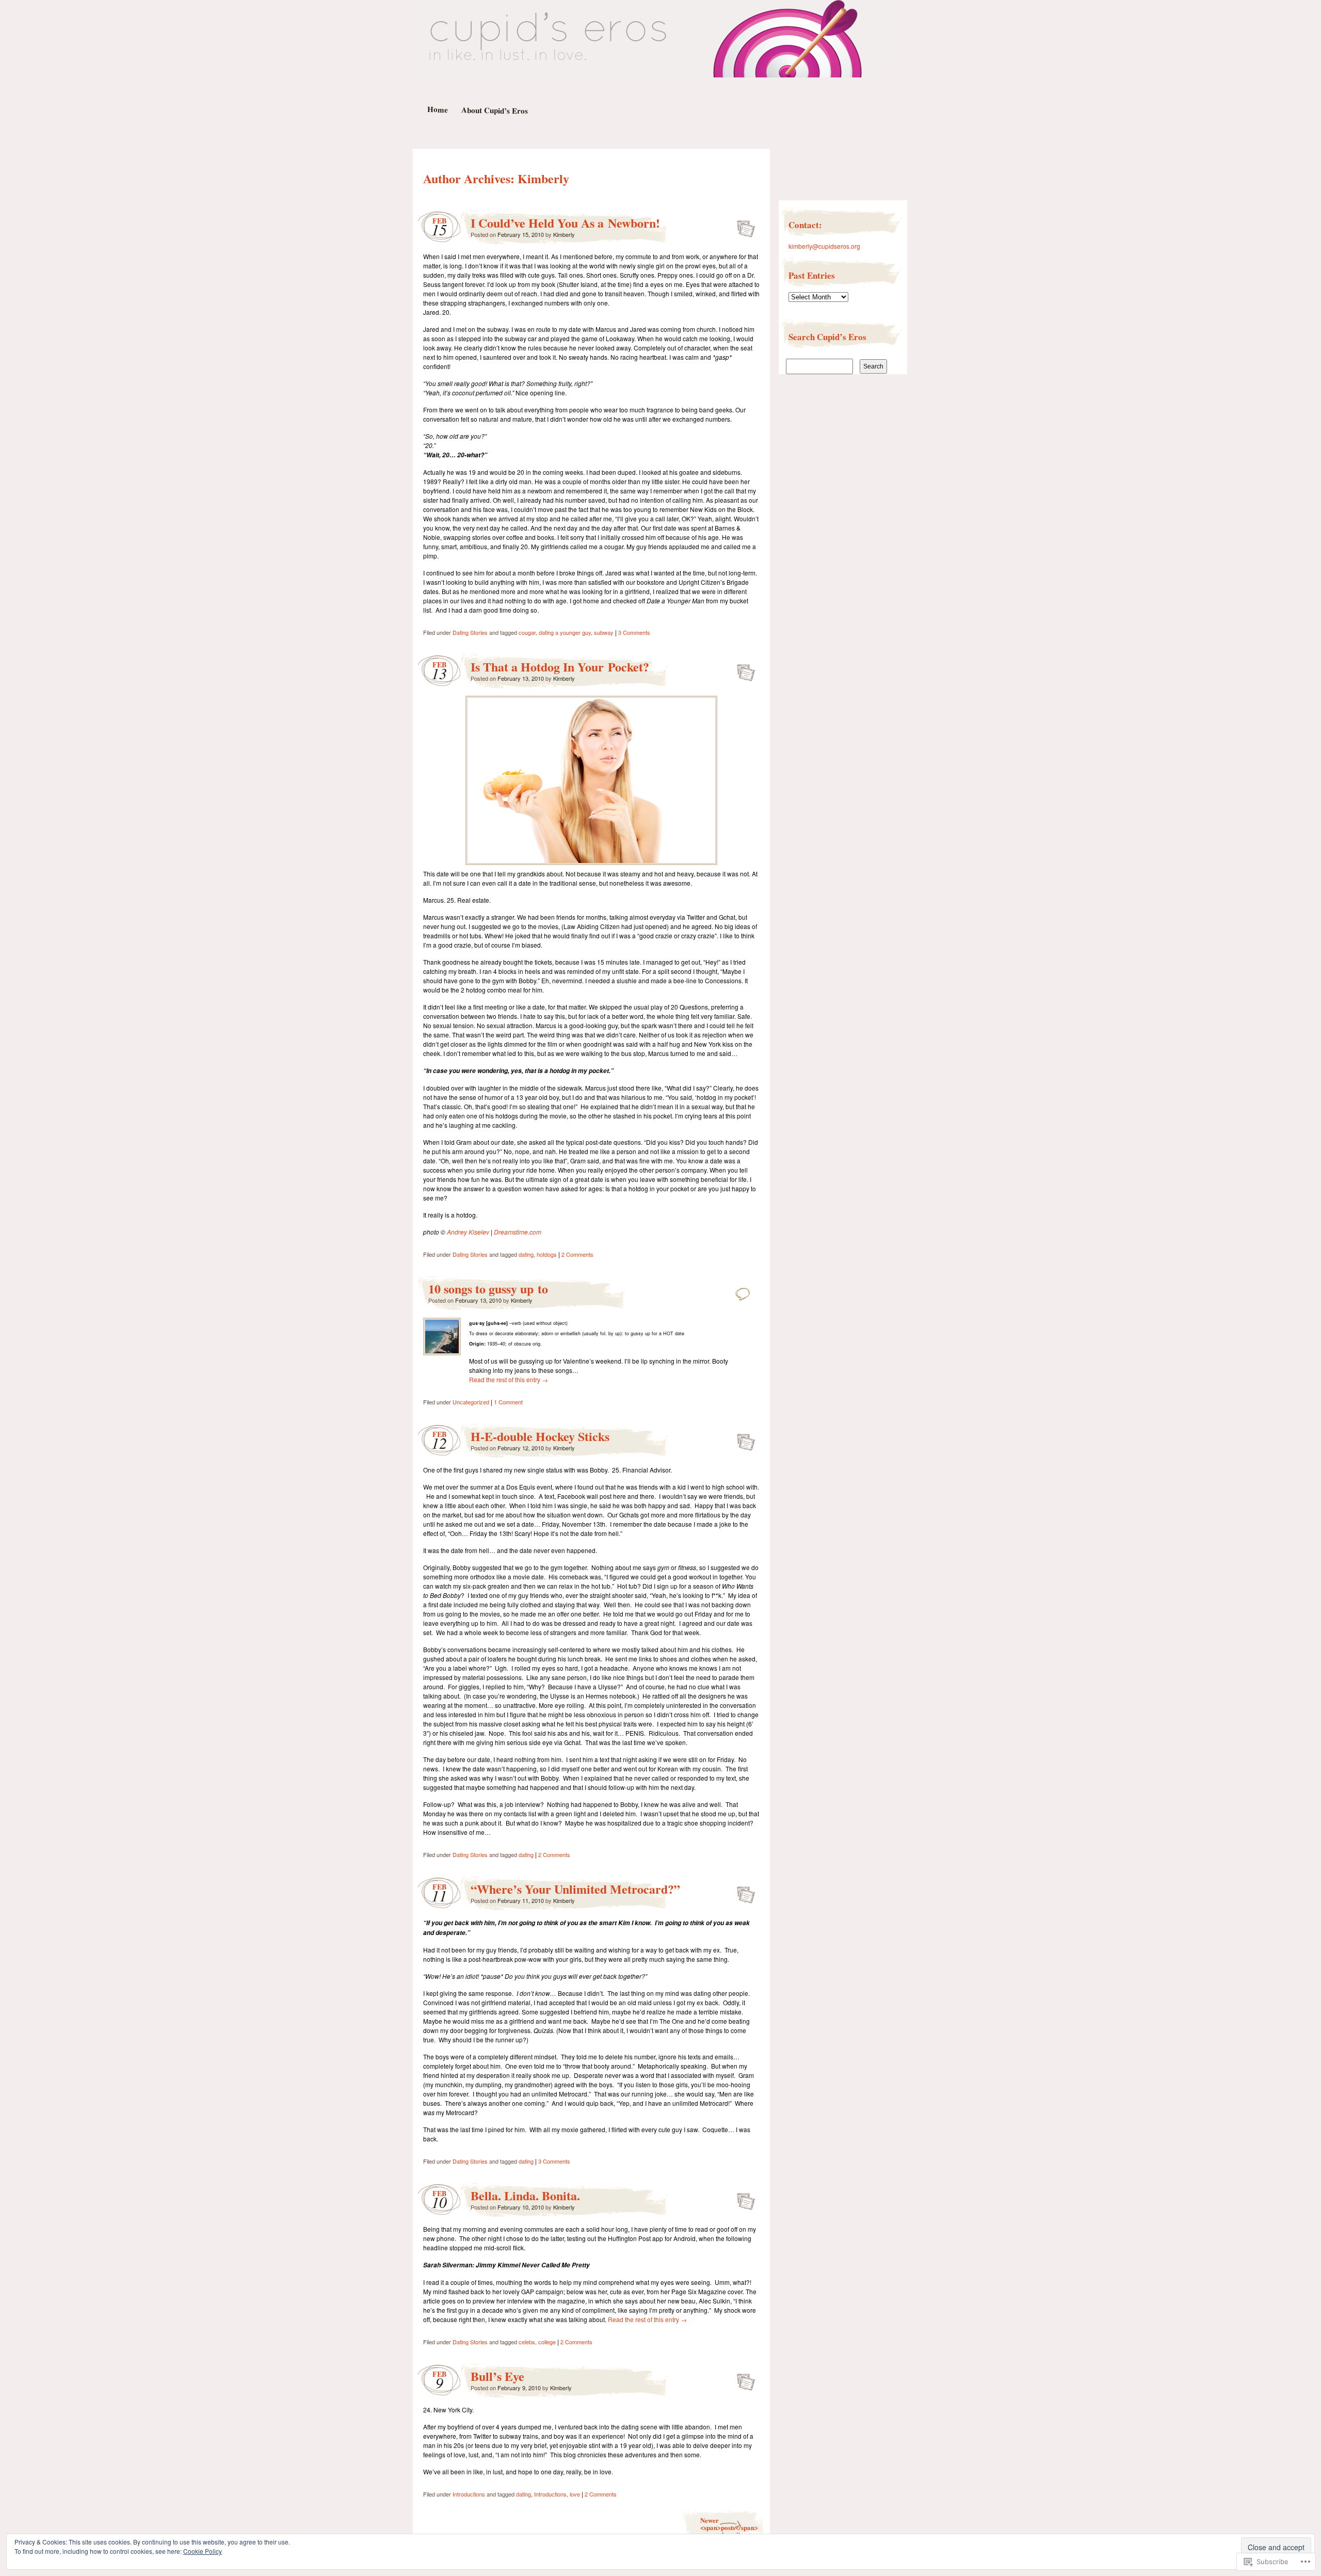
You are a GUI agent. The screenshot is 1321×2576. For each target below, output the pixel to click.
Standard (743, 226)
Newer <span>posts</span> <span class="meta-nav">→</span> (729, 2527)
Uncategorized (471, 1402)
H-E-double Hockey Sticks (540, 1436)
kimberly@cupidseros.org (824, 246)
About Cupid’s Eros (494, 110)
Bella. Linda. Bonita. (525, 2195)
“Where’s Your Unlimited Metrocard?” (575, 1889)
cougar (527, 632)
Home (437, 109)
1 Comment (508, 1402)
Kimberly (543, 178)
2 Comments (577, 1254)
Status (743, 1291)
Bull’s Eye (497, 2376)
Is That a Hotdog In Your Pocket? (560, 667)
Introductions (469, 2494)
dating (526, 1254)
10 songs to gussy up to (488, 1289)
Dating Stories (470, 632)
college (547, 2342)
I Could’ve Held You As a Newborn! (565, 223)
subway (604, 632)
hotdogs (547, 1254)
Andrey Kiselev (468, 1232)
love (575, 2494)
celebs (527, 2342)
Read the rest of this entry (509, 1379)
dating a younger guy (565, 632)
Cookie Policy (203, 2551)
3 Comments (634, 632)
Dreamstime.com (518, 1232)
